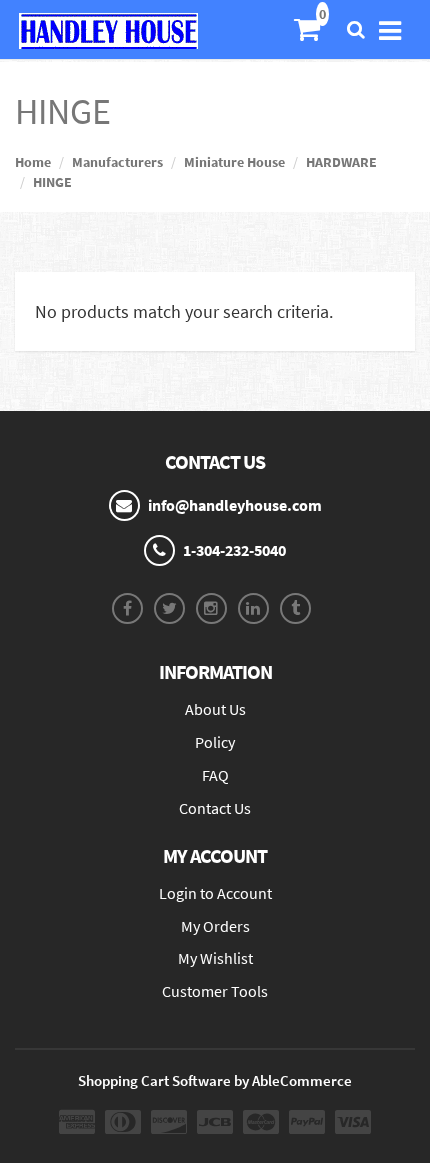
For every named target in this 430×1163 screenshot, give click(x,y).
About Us (215, 709)
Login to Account (215, 893)
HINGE (52, 182)
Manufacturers (117, 162)
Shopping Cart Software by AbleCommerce (215, 1080)
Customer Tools (215, 991)
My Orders (215, 926)
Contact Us (215, 808)
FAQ (215, 775)
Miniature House (234, 162)
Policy (215, 742)
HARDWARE (341, 162)
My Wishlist (215, 958)
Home (33, 162)
